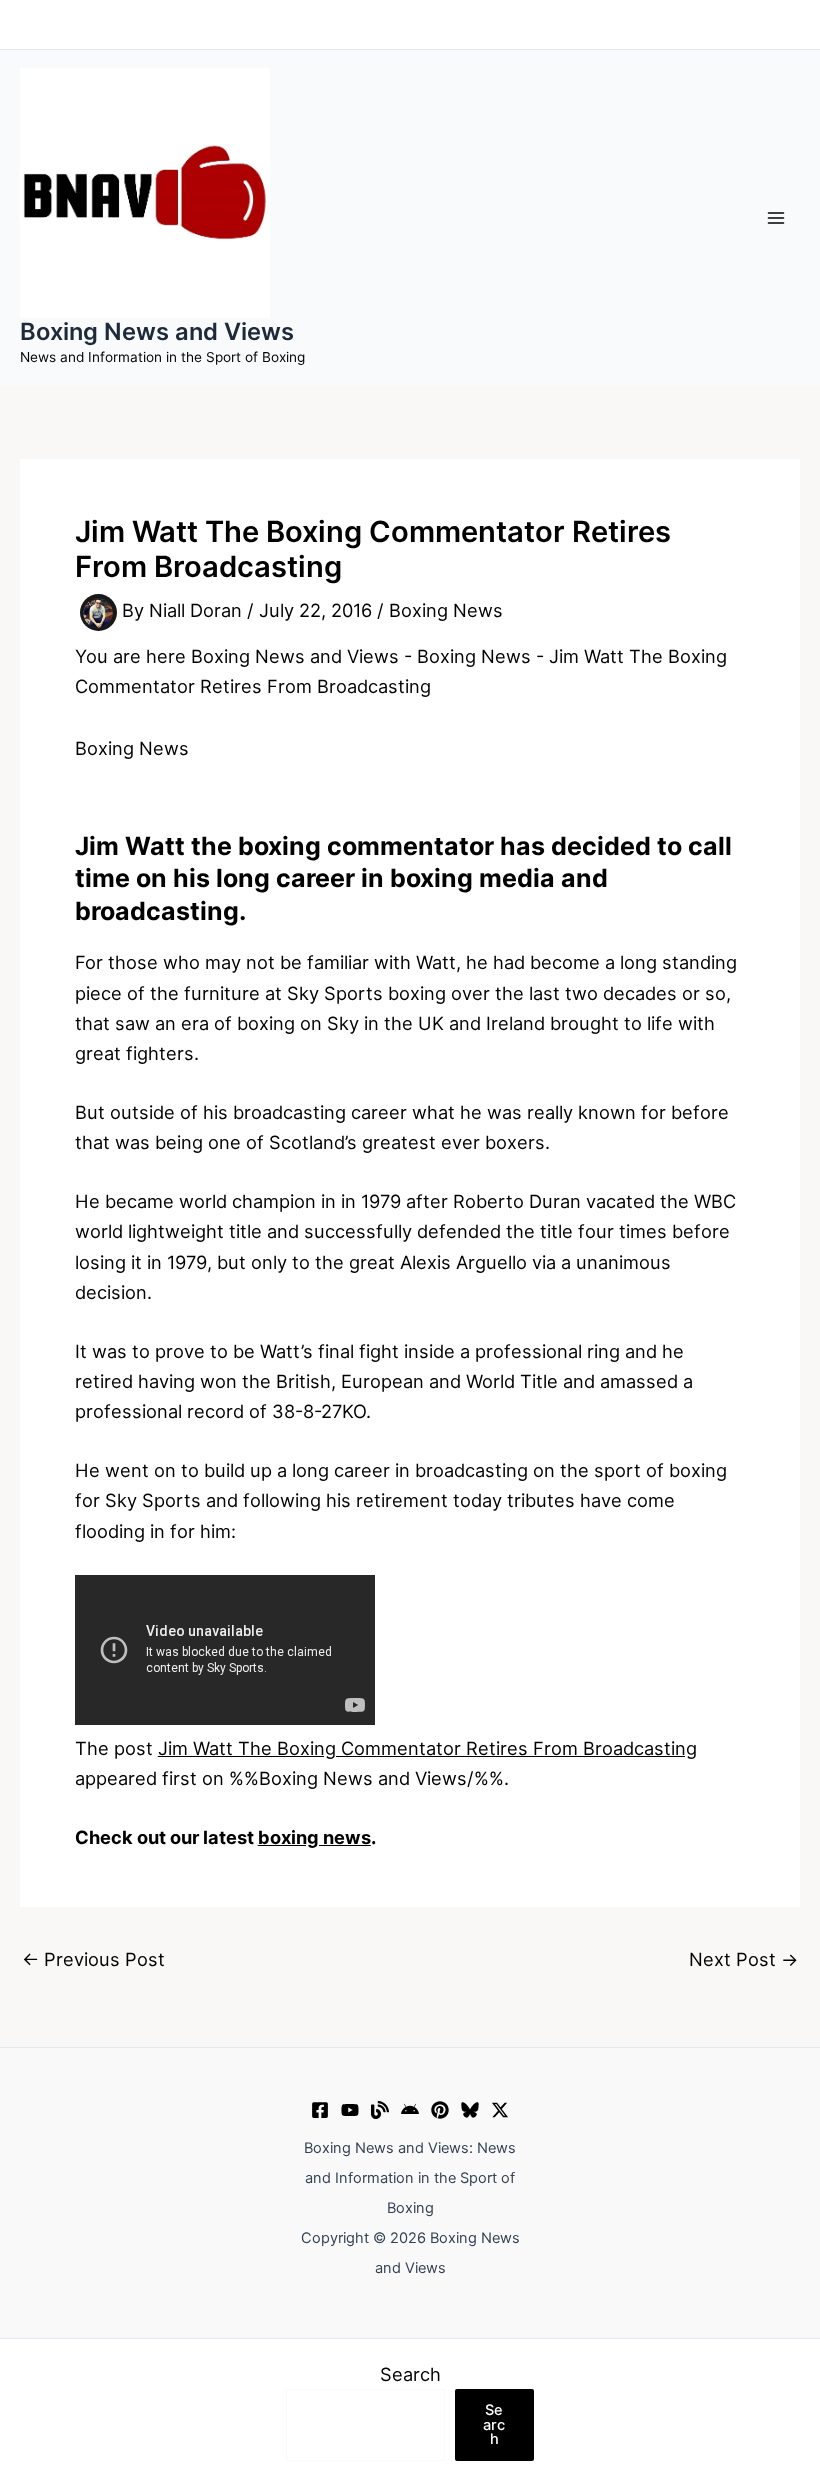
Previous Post (93, 1959)
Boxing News (446, 611)
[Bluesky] (470, 2110)
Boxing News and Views (157, 331)
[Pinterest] (440, 2110)
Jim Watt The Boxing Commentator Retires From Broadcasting (427, 1748)
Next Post (743, 1959)
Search (410, 2374)
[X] (500, 2110)
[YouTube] (350, 2110)
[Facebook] (320, 2110)
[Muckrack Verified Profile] (380, 2110)
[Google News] (410, 2110)
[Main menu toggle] (776, 217)
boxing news (314, 1837)
